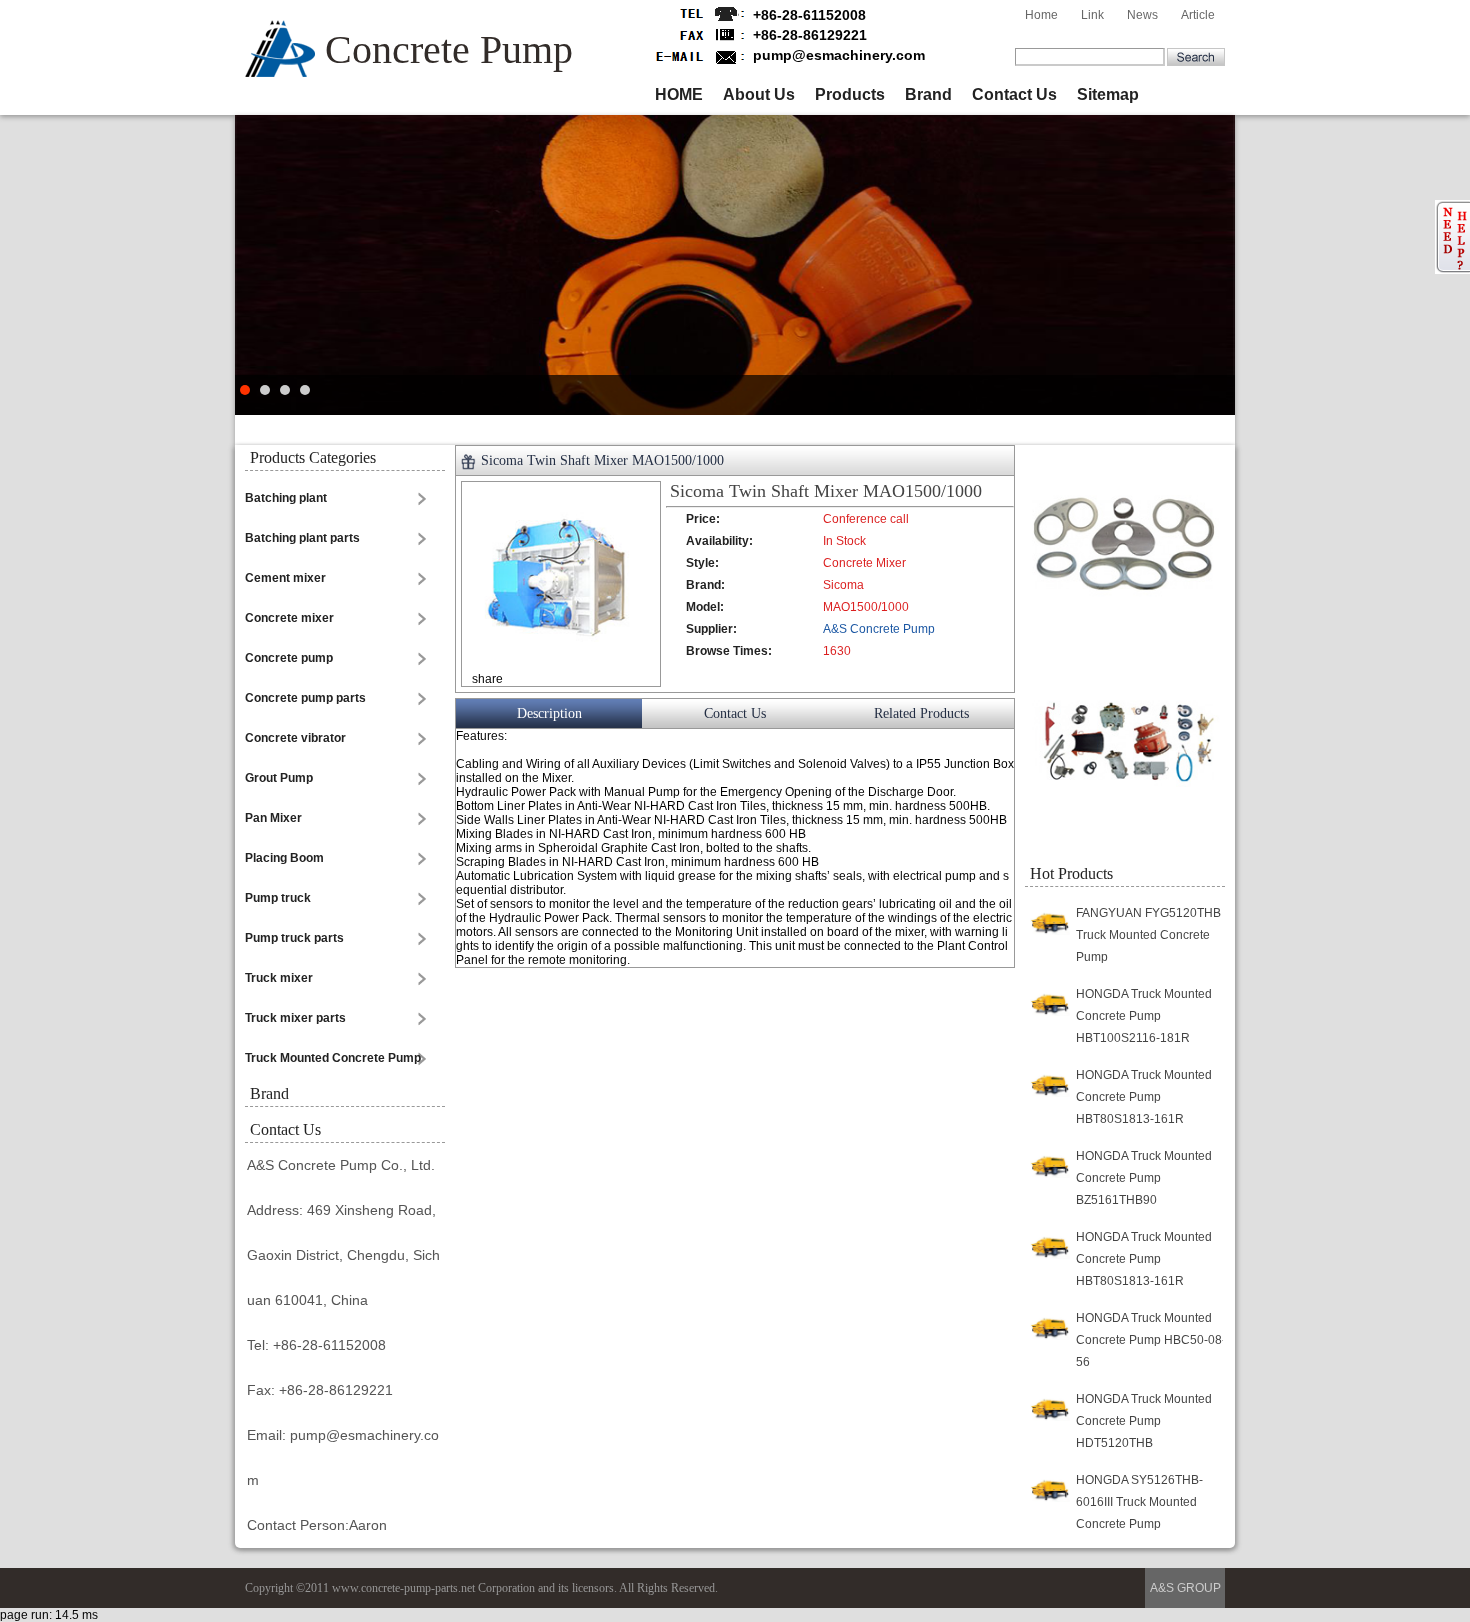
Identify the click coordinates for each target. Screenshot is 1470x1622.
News (1142, 15)
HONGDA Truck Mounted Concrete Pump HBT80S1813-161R (1144, 1097)
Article (1198, 15)
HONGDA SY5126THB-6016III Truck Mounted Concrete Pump (1139, 1502)
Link (1092, 15)
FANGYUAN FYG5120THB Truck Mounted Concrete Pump (1148, 935)
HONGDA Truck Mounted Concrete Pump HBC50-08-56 (1151, 1340)
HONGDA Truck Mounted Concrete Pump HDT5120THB (1144, 1421)
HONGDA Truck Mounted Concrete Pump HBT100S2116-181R (1144, 1016)
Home (1041, 15)
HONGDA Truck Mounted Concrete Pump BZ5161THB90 (1144, 1178)
